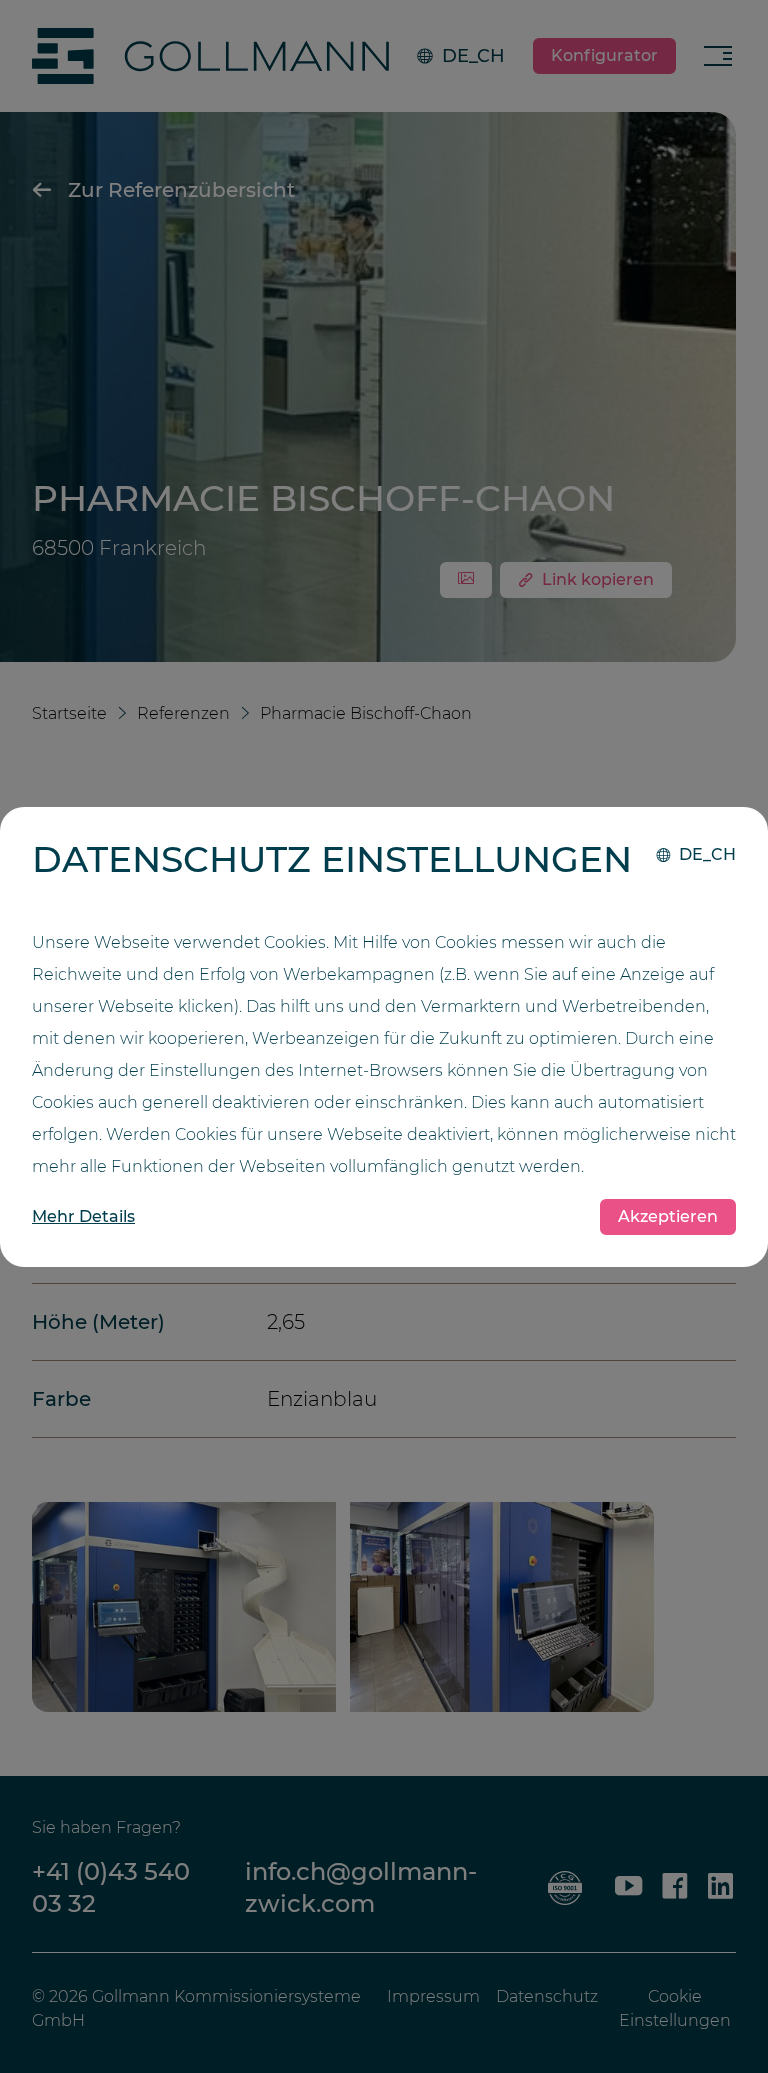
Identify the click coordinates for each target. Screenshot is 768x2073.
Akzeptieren (668, 1216)
